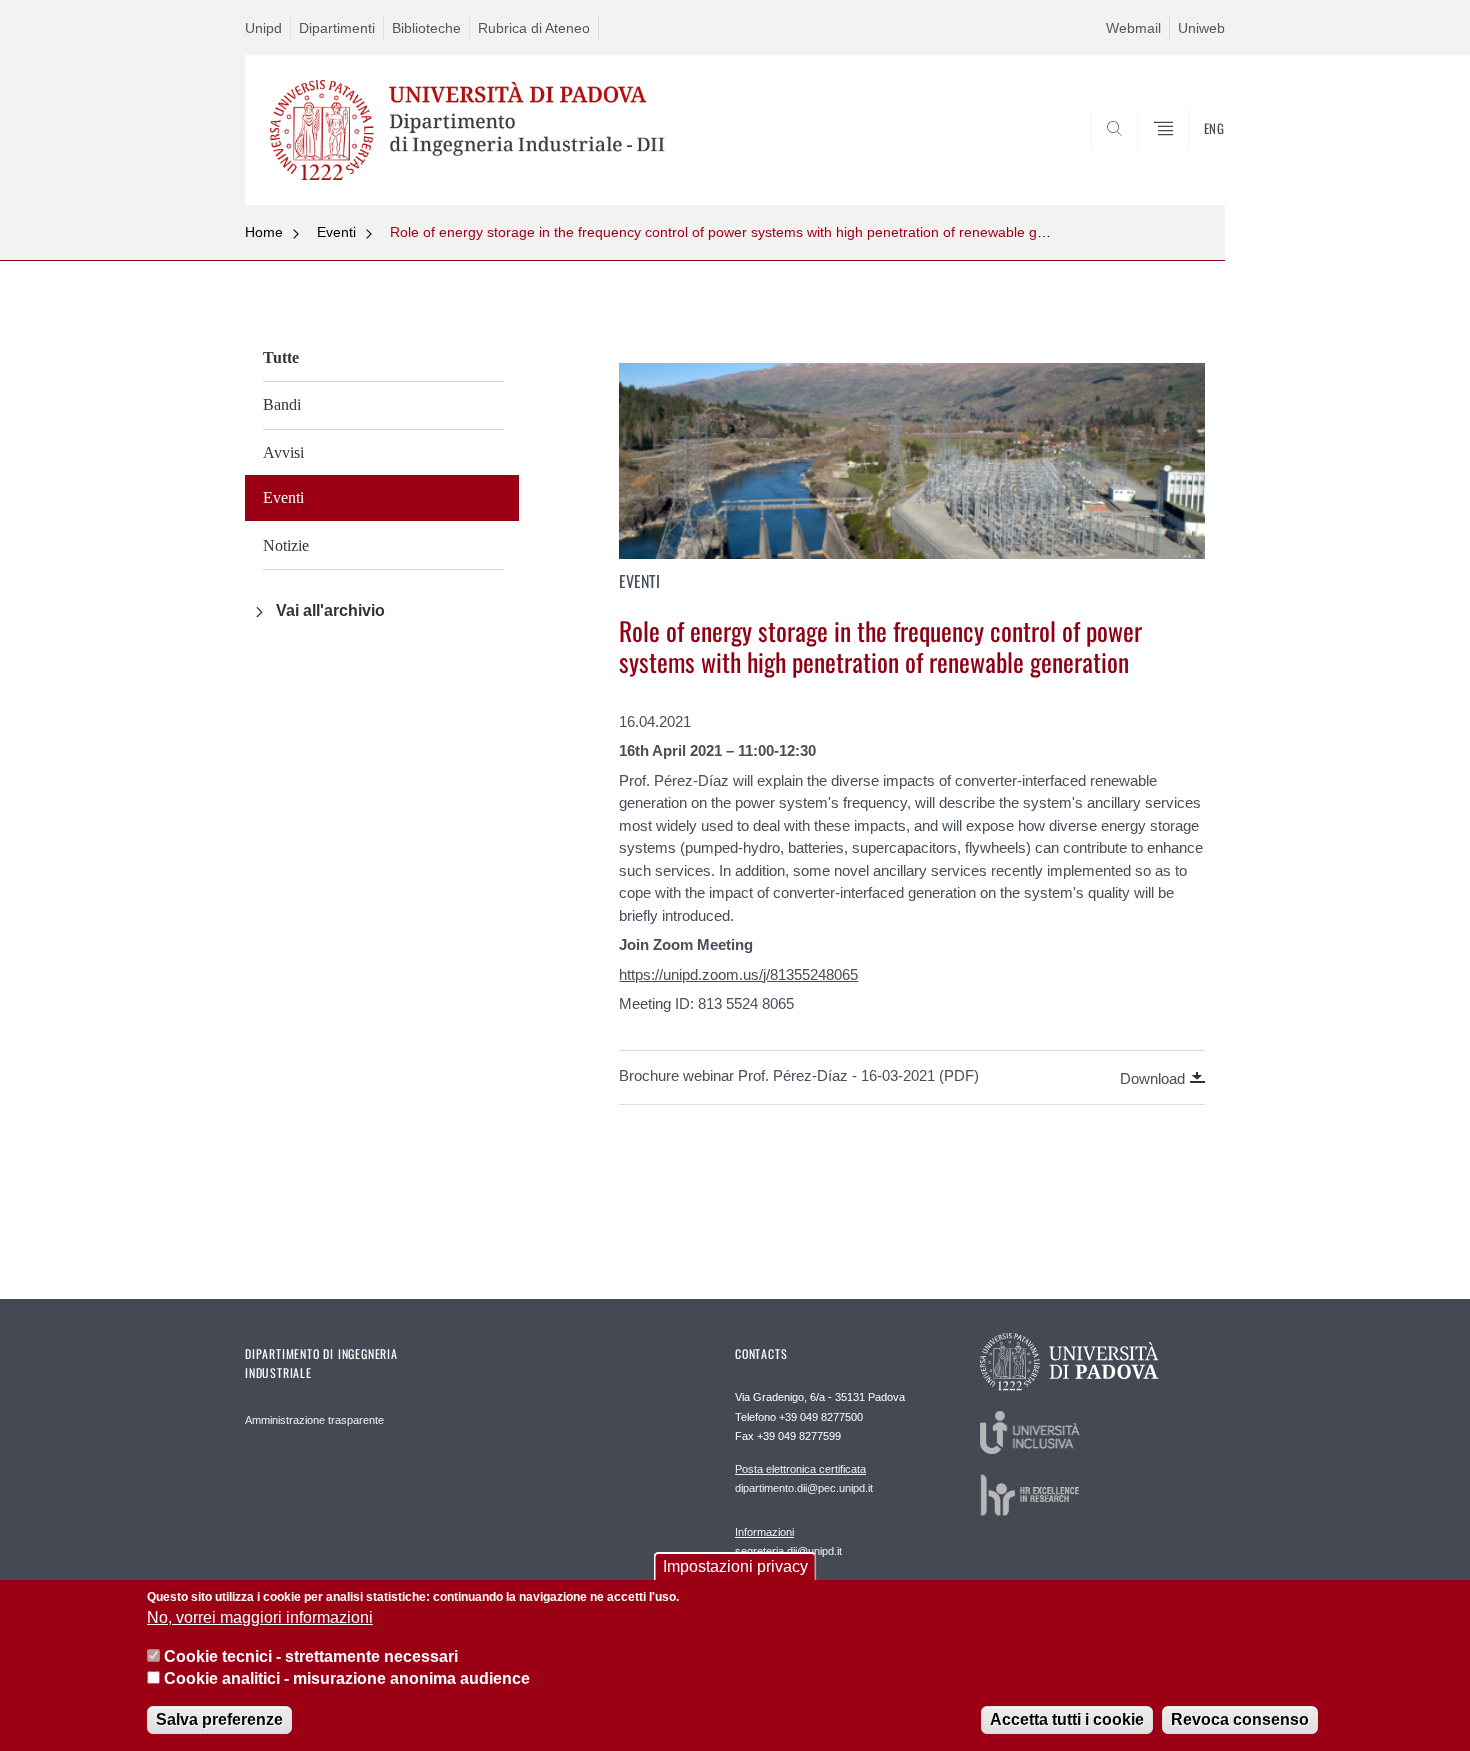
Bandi (282, 404)
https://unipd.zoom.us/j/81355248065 (738, 974)
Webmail (1133, 28)
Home (264, 232)
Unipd (263, 28)
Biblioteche (426, 28)
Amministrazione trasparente (314, 1420)
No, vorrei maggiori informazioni (260, 1618)
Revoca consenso (1240, 1720)
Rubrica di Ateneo (534, 28)
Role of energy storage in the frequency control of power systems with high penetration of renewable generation (743, 232)
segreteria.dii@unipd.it (788, 1541)
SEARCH (1189, 157)
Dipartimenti (337, 28)
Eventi (336, 232)
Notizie (286, 545)
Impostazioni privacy (735, 1566)
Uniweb (1201, 28)
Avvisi (283, 452)
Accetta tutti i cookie (1067, 1720)
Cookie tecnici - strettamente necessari (311, 1656)
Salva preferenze (219, 1720)
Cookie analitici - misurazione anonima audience (347, 1679)
